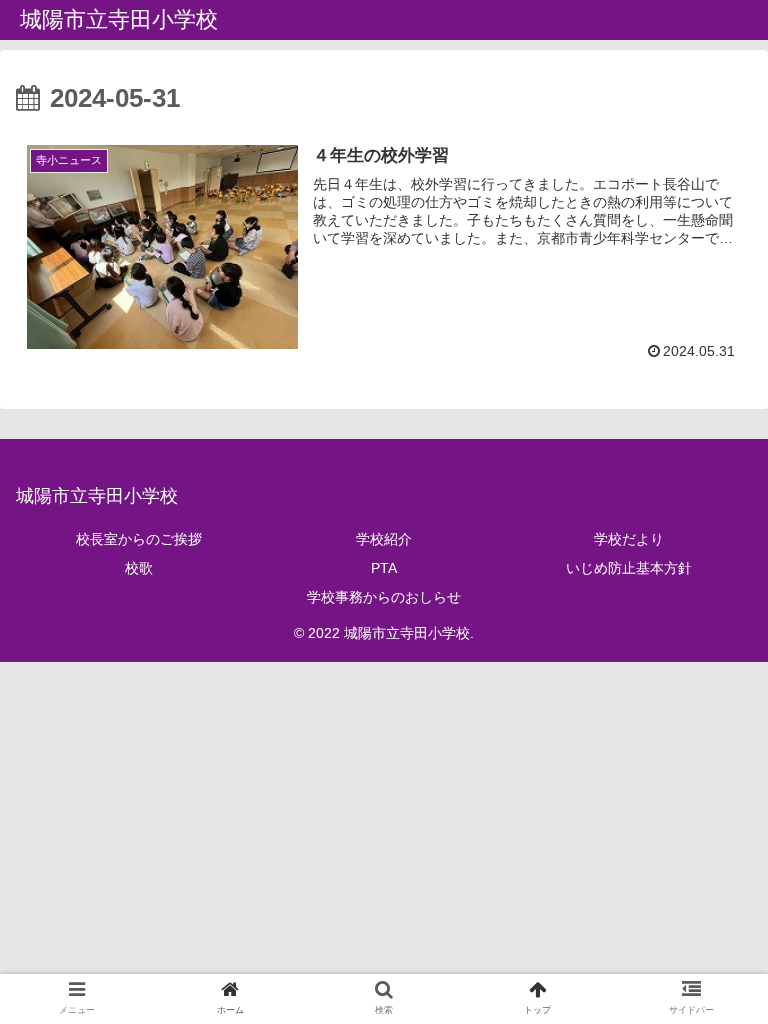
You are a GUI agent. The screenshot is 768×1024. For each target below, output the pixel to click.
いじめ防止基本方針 (629, 568)
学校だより (629, 539)
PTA (384, 568)
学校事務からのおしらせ (384, 597)
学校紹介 (384, 539)
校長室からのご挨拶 (139, 539)
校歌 (139, 568)
